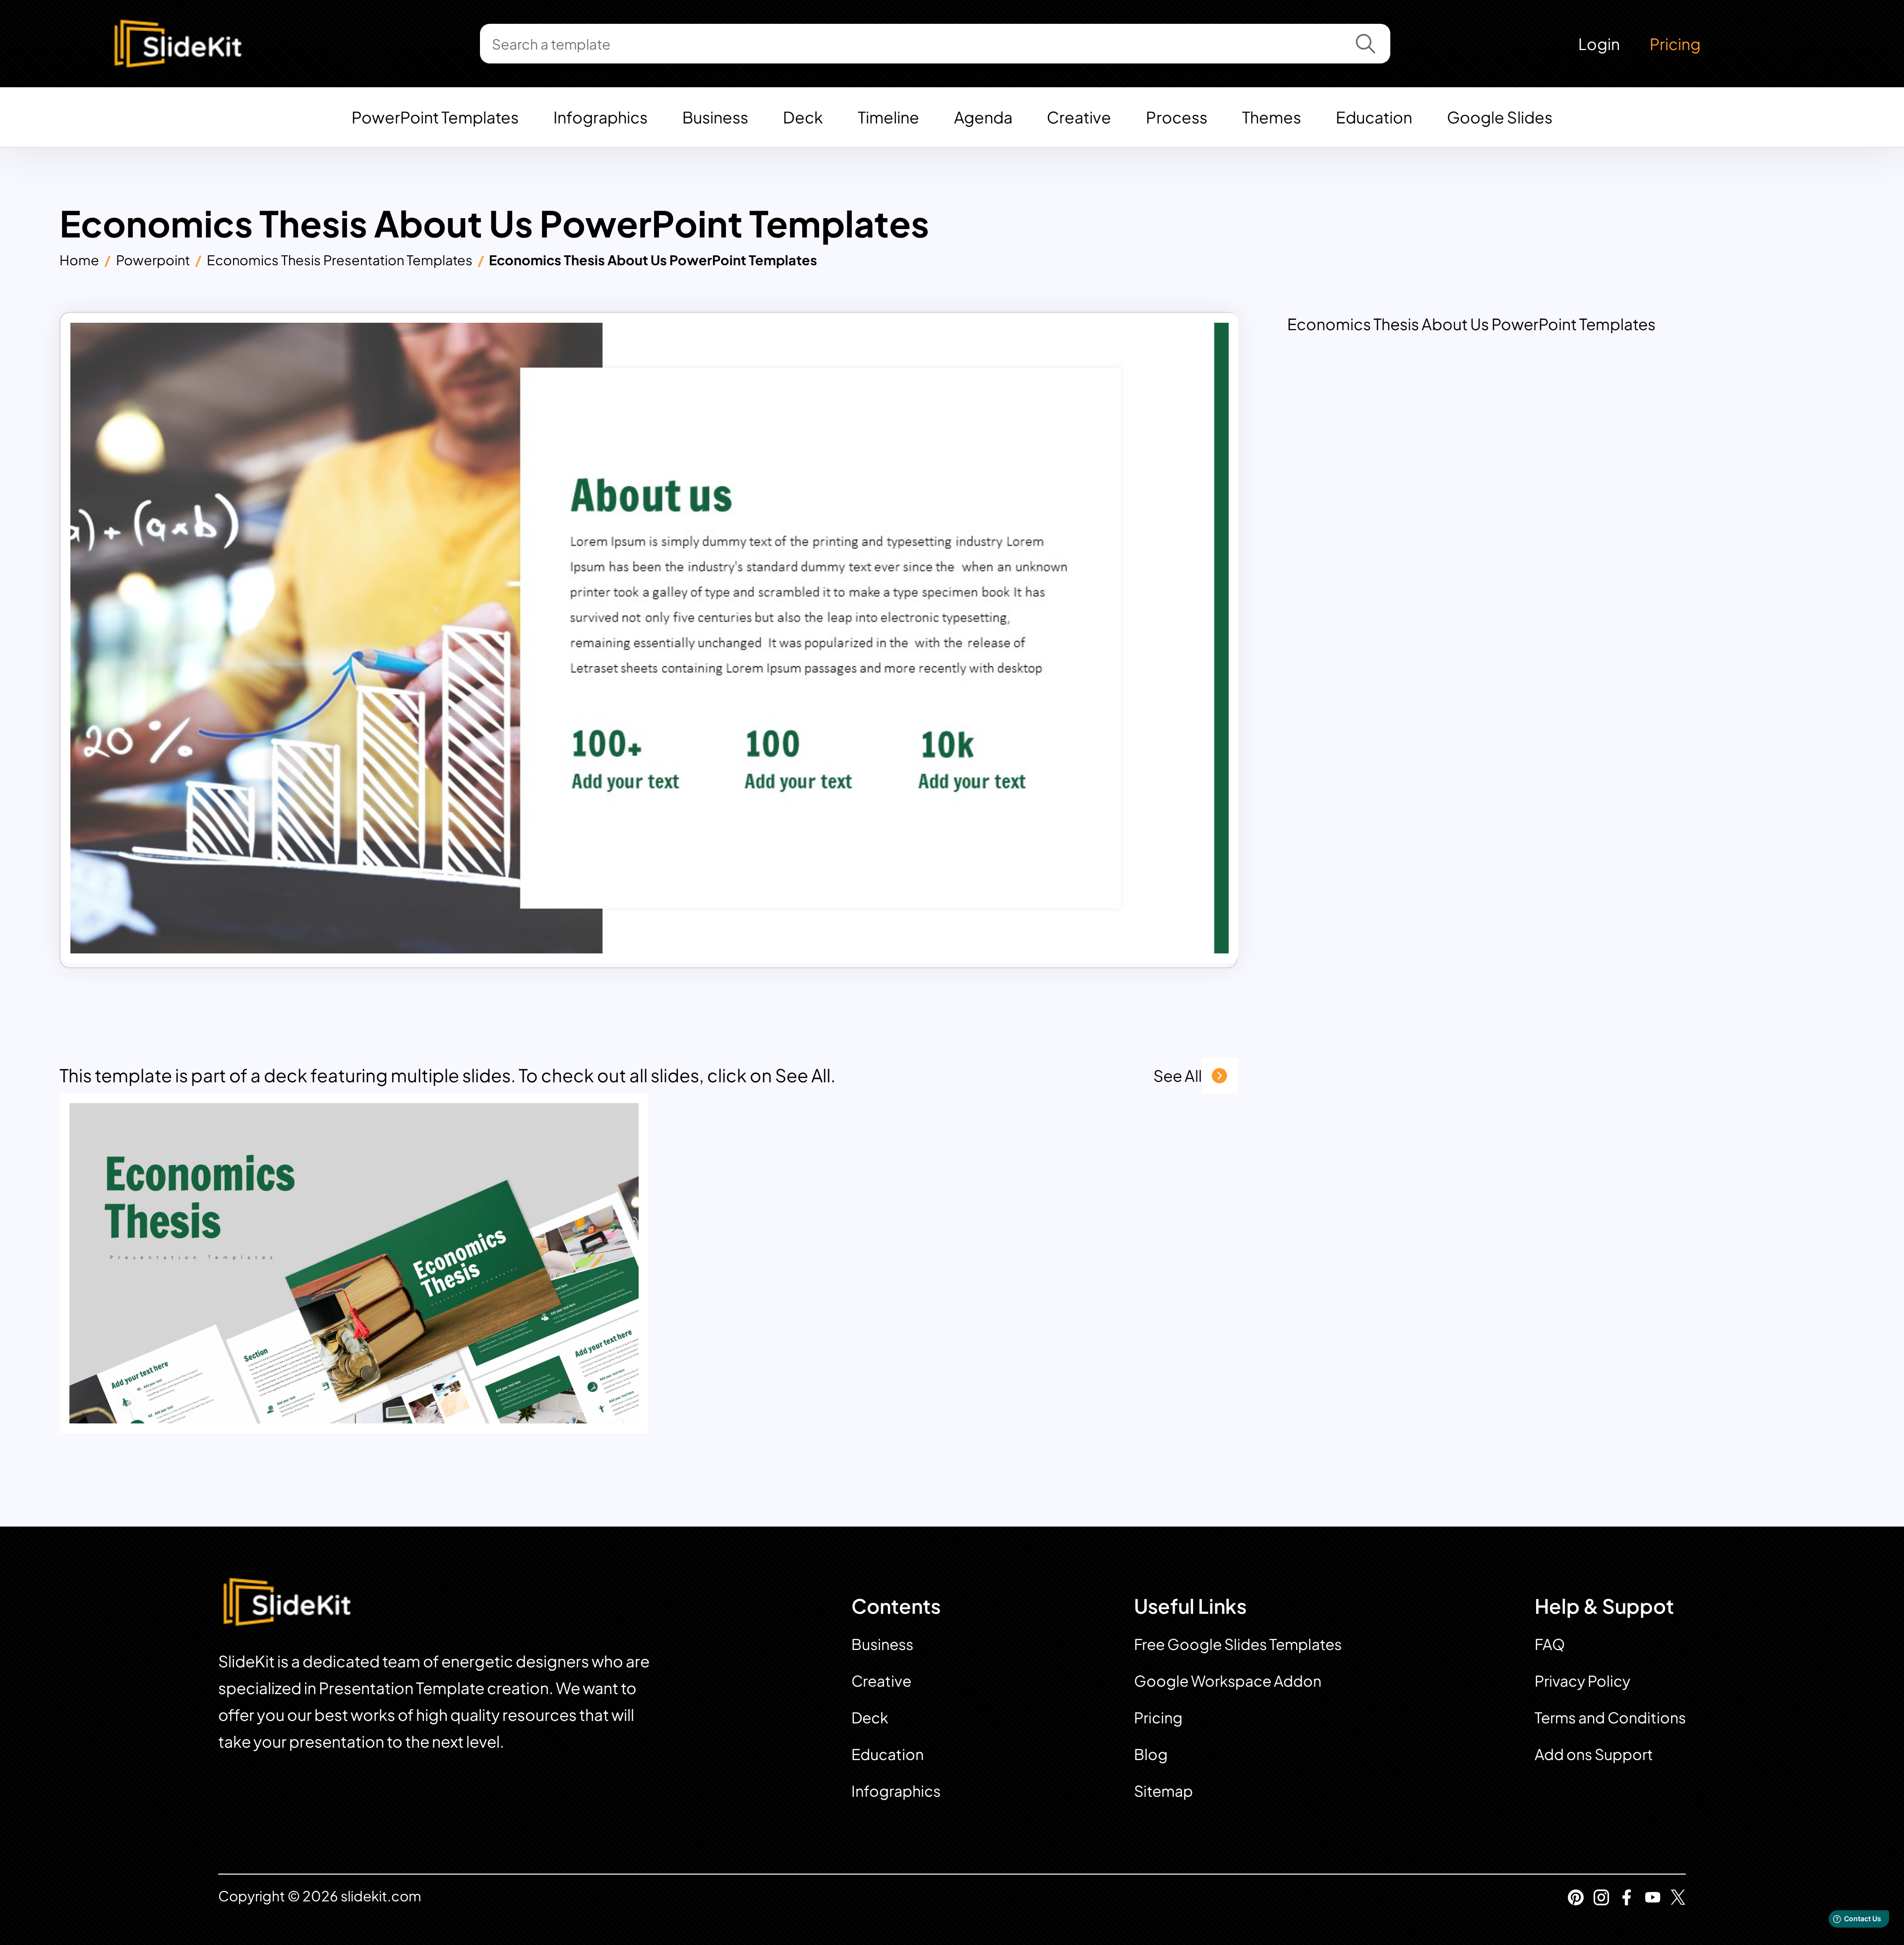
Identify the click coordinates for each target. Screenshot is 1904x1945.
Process (1177, 117)
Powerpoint (153, 260)
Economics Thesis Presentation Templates (340, 260)
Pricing (1675, 44)
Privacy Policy (1582, 1681)
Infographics (600, 117)
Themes (1272, 117)
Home (79, 260)
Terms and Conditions (1610, 1717)
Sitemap (1163, 1791)
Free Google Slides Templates (1238, 1644)
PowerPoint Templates (435, 117)
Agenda (983, 117)
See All (1178, 1075)
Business (715, 117)
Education (1374, 117)
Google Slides (1500, 117)
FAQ (1550, 1644)
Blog (1151, 1754)
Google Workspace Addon (1228, 1681)
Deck (803, 117)
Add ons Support (1594, 1754)
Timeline (889, 117)
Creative (1079, 117)
